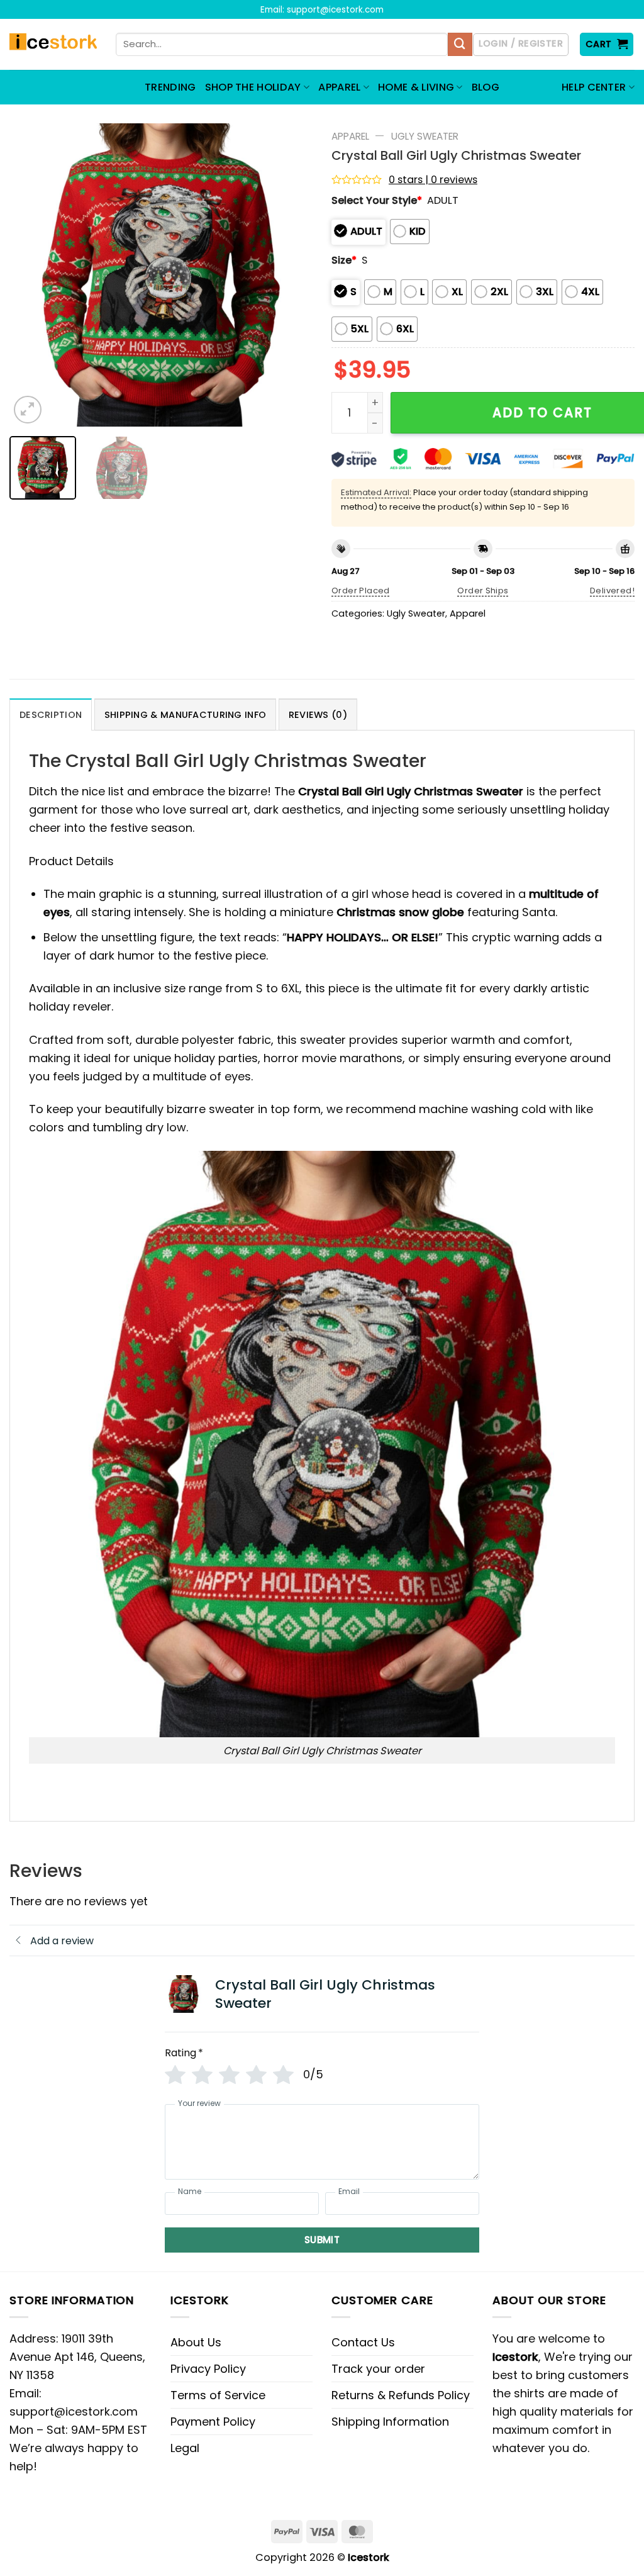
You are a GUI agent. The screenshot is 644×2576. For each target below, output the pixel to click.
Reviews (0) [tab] (318, 715)
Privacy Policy (208, 2369)
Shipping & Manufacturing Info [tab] (185, 715)
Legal (185, 2448)
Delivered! (612, 591)
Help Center (594, 87)
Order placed (361, 591)
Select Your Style (377, 200)
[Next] (291, 275)
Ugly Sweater (425, 136)
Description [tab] (51, 715)
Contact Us (363, 2342)
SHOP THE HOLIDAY (253, 87)
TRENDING (170, 87)
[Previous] (31, 275)
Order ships (483, 591)
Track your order (378, 2369)
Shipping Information (390, 2422)
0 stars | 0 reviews (433, 180)
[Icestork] (53, 45)
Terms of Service (218, 2395)
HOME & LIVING (416, 87)
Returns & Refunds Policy (401, 2395)
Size (344, 260)
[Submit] (460, 45)
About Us (196, 2342)
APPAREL (339, 87)
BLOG (486, 87)
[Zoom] (28, 410)
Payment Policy (213, 2422)
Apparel (350, 136)
